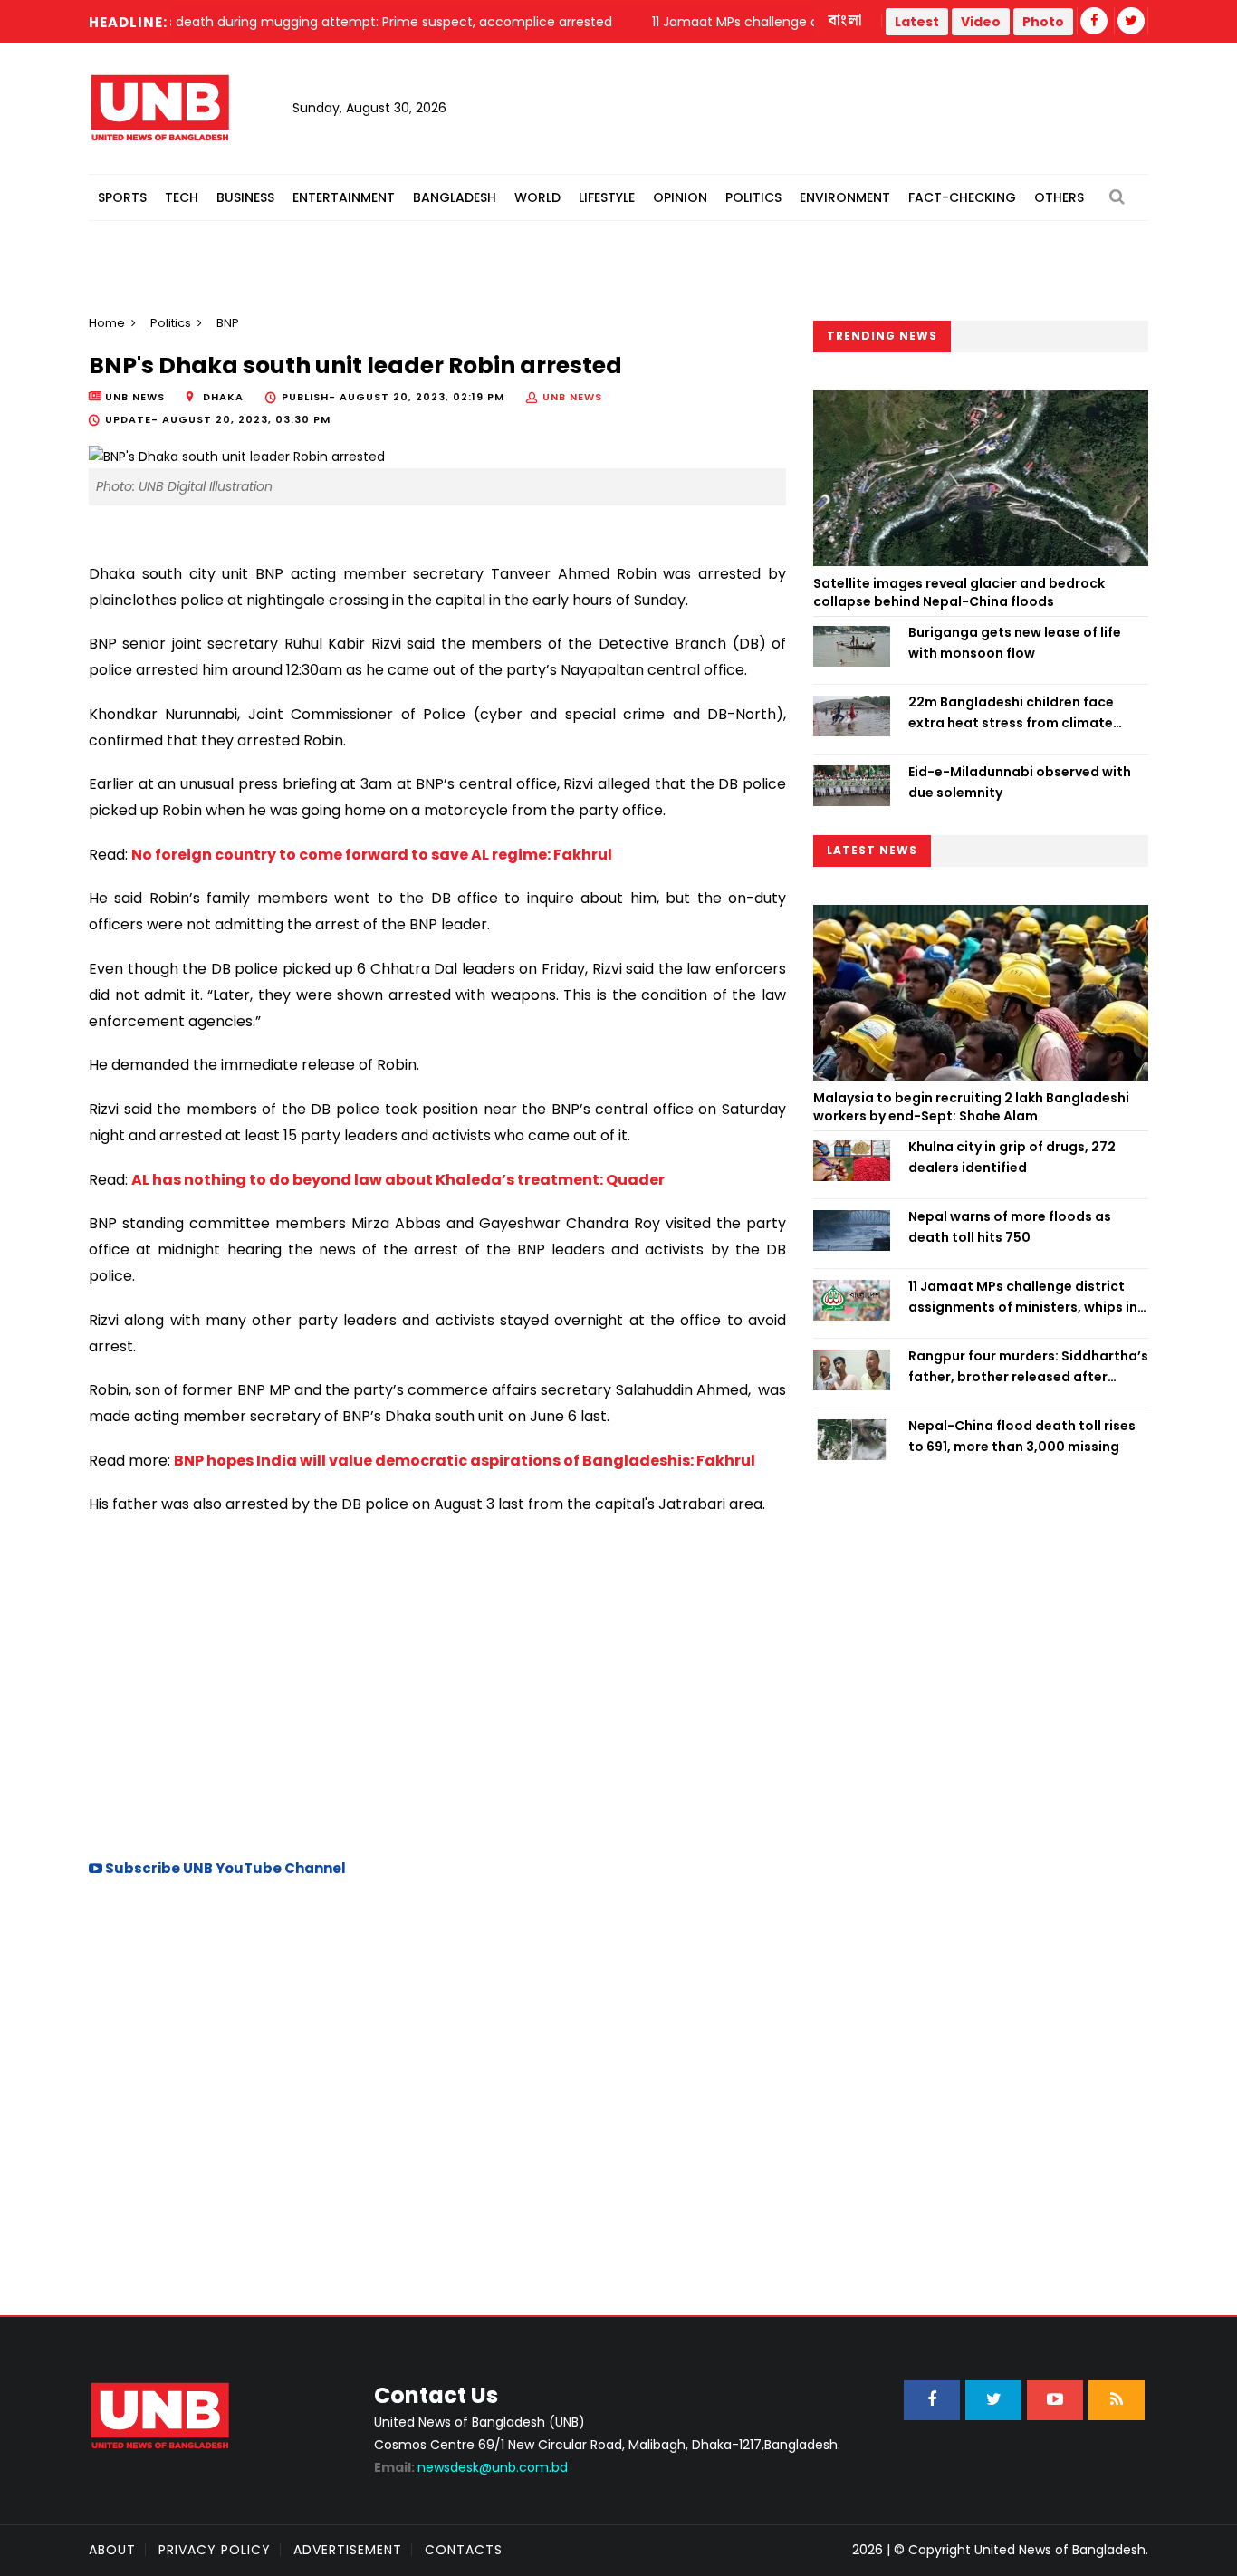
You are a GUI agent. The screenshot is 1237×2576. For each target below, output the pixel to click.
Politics (753, 197)
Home (107, 323)
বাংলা (846, 21)
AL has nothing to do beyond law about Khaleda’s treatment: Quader (398, 1180)
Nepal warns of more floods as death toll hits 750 (1010, 1226)
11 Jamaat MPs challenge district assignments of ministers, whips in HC (1023, 1297)
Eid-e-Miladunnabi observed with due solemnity (1020, 782)
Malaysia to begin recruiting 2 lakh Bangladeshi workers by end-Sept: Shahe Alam (971, 1107)
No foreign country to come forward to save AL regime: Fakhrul (372, 855)
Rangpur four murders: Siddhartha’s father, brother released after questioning (1028, 1367)
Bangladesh (455, 197)
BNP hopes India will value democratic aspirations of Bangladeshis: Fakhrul (465, 1461)
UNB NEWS (572, 397)
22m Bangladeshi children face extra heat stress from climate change (1011, 713)
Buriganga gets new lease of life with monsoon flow (1015, 642)
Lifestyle (607, 197)
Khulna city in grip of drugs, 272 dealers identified (1012, 1157)
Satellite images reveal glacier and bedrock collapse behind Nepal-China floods (959, 592)
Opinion (680, 197)
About (112, 2550)
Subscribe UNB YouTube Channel (224, 1868)
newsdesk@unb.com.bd (471, 2467)
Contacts (464, 2550)
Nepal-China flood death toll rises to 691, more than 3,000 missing (1022, 1436)
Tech (182, 197)
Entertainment (344, 197)
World (537, 197)
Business (245, 197)
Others (1059, 197)
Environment (845, 197)
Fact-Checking (962, 197)
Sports (122, 197)
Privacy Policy (215, 2550)
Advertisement (348, 2550)
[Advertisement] (437, 1685)
